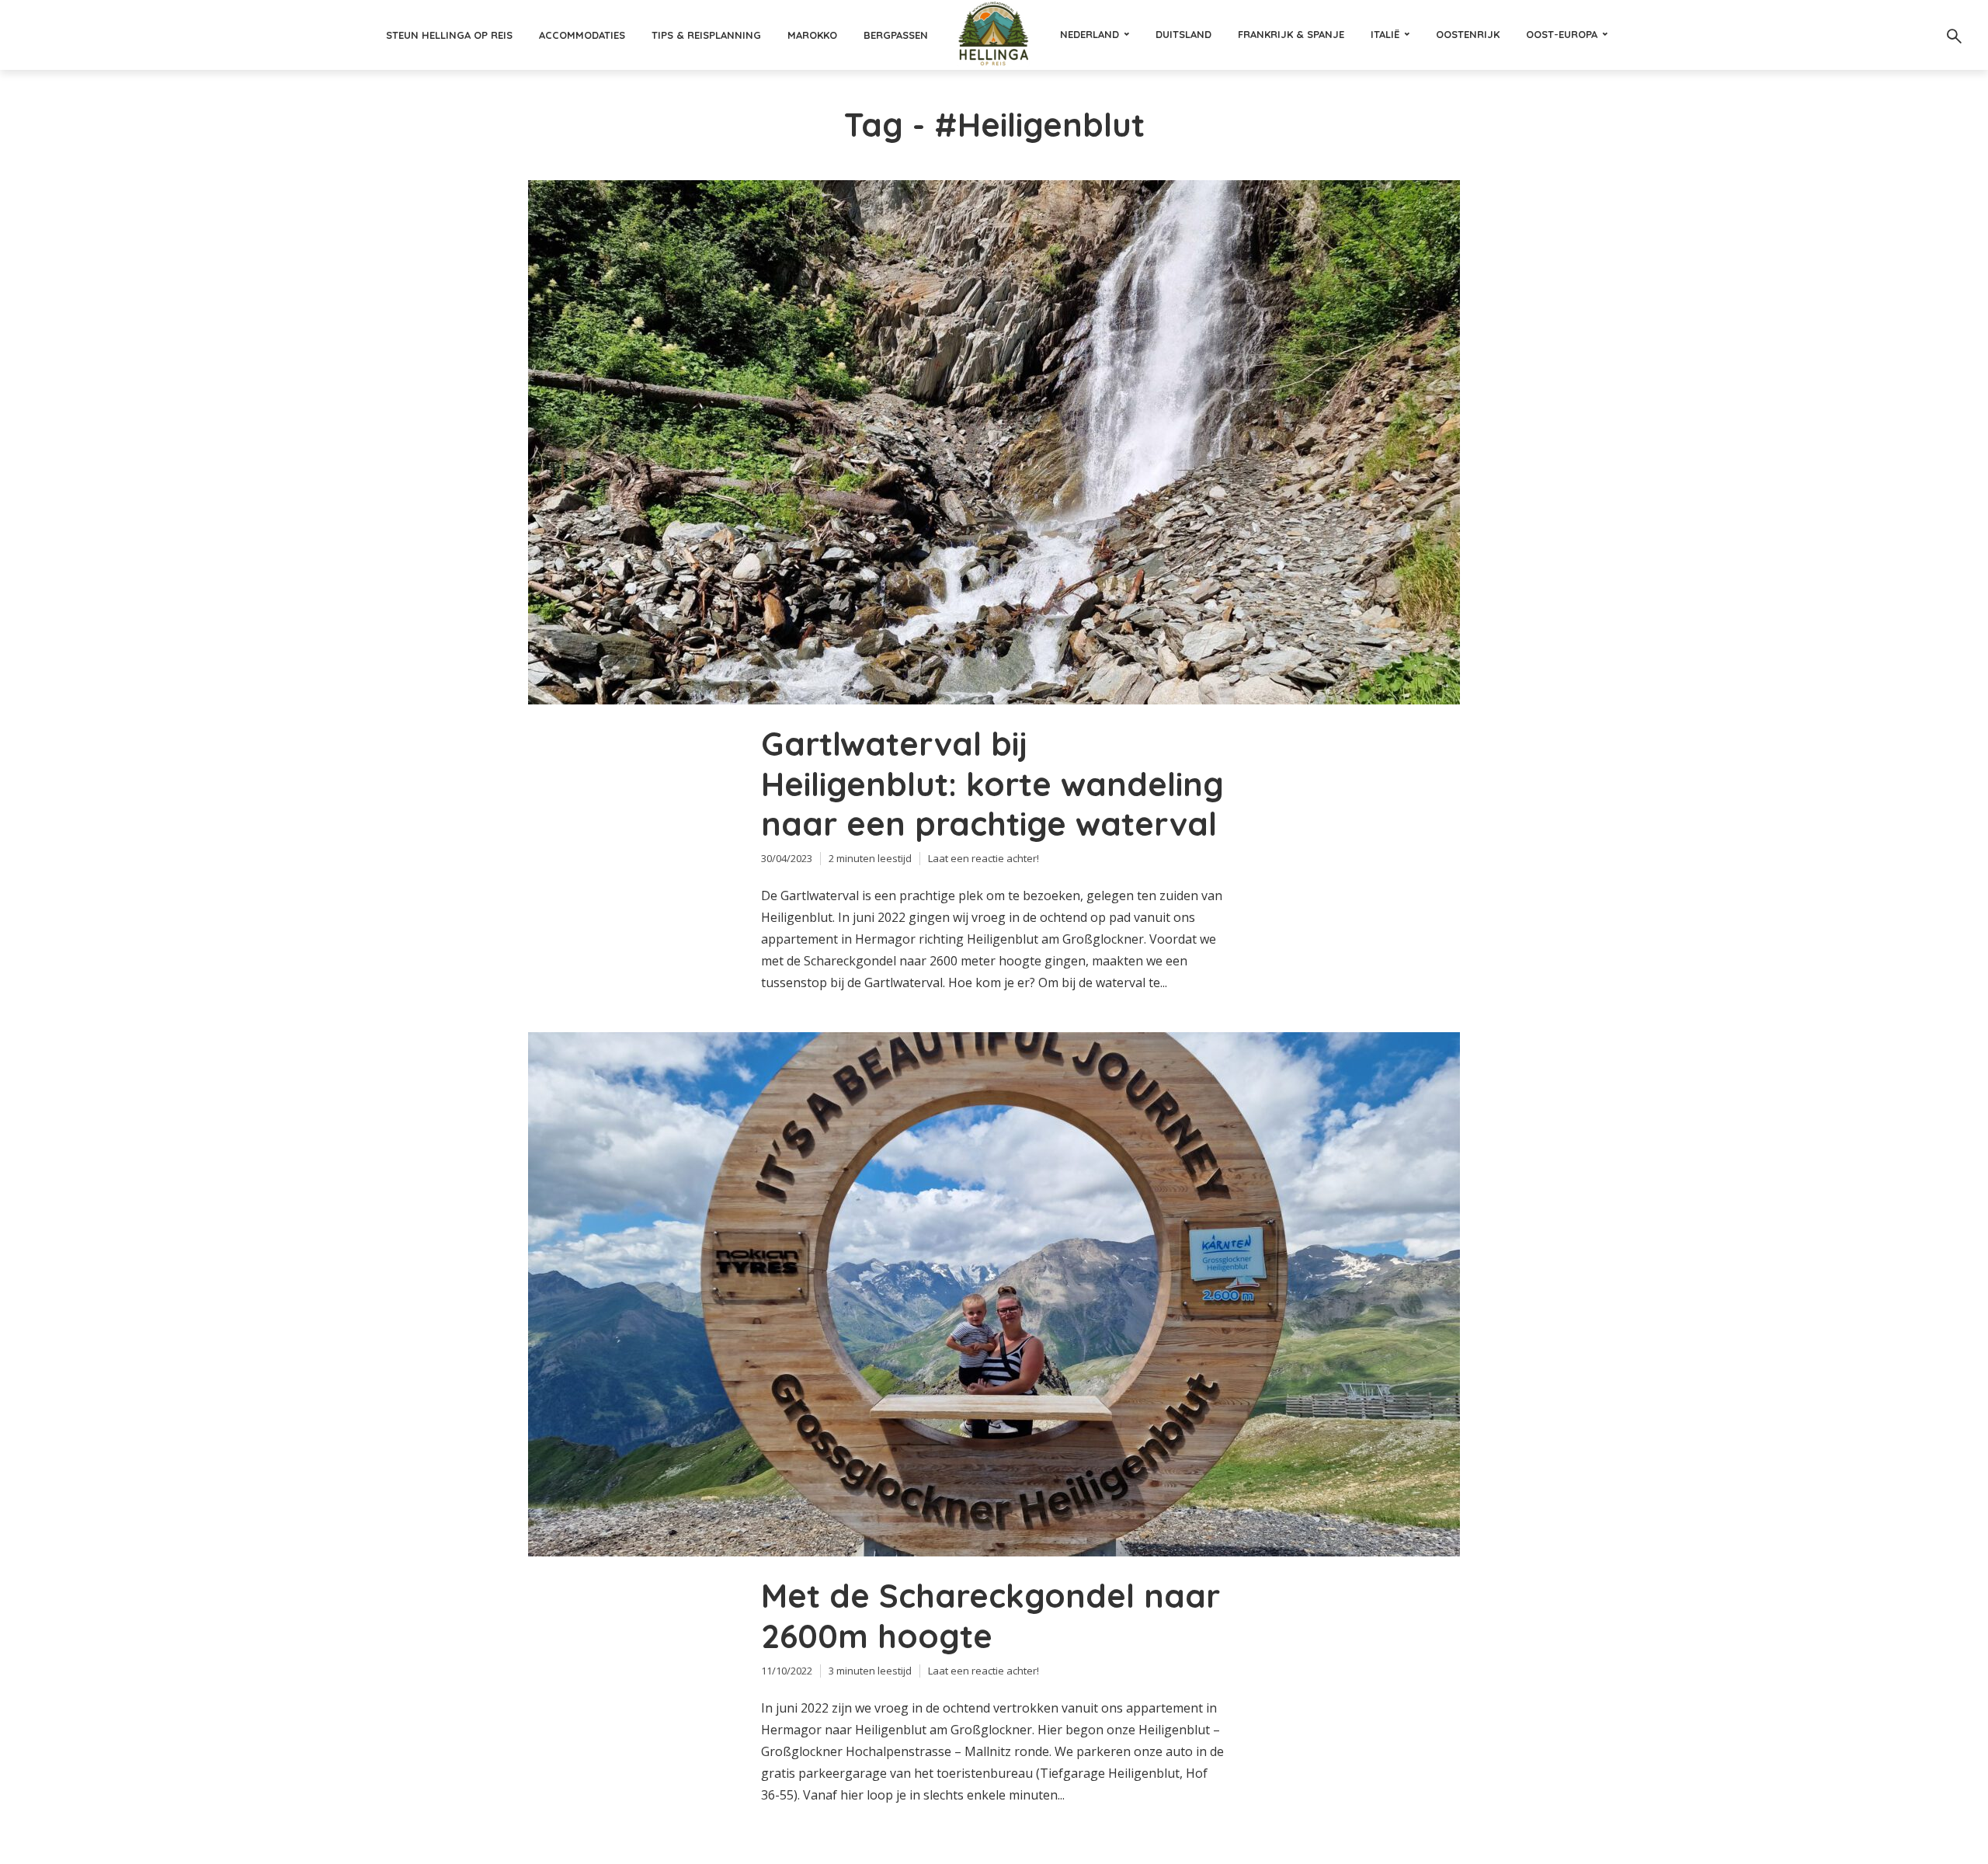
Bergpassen (896, 35)
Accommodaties (582, 35)
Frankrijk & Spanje (1291, 34)
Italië (1385, 34)
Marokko (812, 35)
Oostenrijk (1468, 34)
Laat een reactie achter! (984, 858)
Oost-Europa (1562, 34)
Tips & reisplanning (706, 35)
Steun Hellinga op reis (449, 35)
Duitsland (1183, 34)
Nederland (1090, 34)
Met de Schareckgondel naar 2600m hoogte (991, 1616)
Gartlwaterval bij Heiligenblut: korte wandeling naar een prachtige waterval (992, 784)
